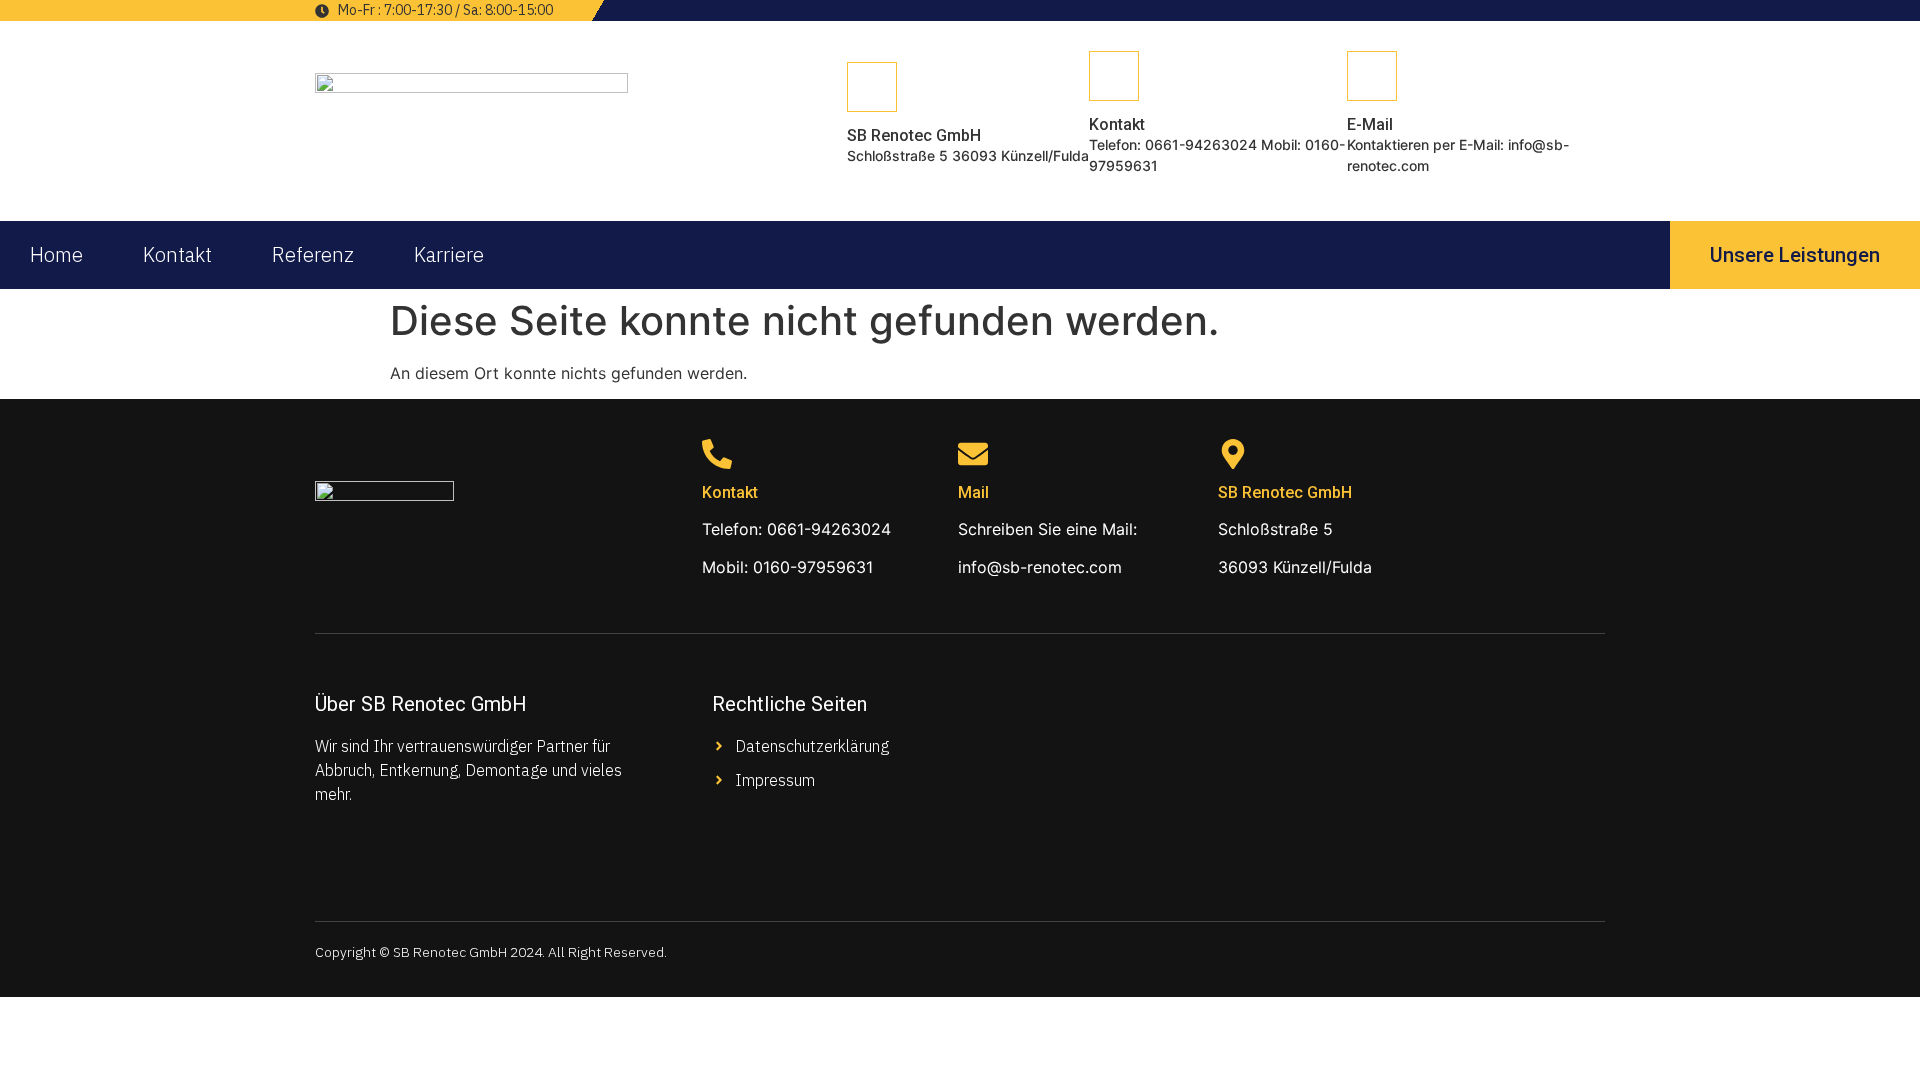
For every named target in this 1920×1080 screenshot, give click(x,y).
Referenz (313, 254)
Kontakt (177, 254)
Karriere (449, 254)
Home (56, 254)
